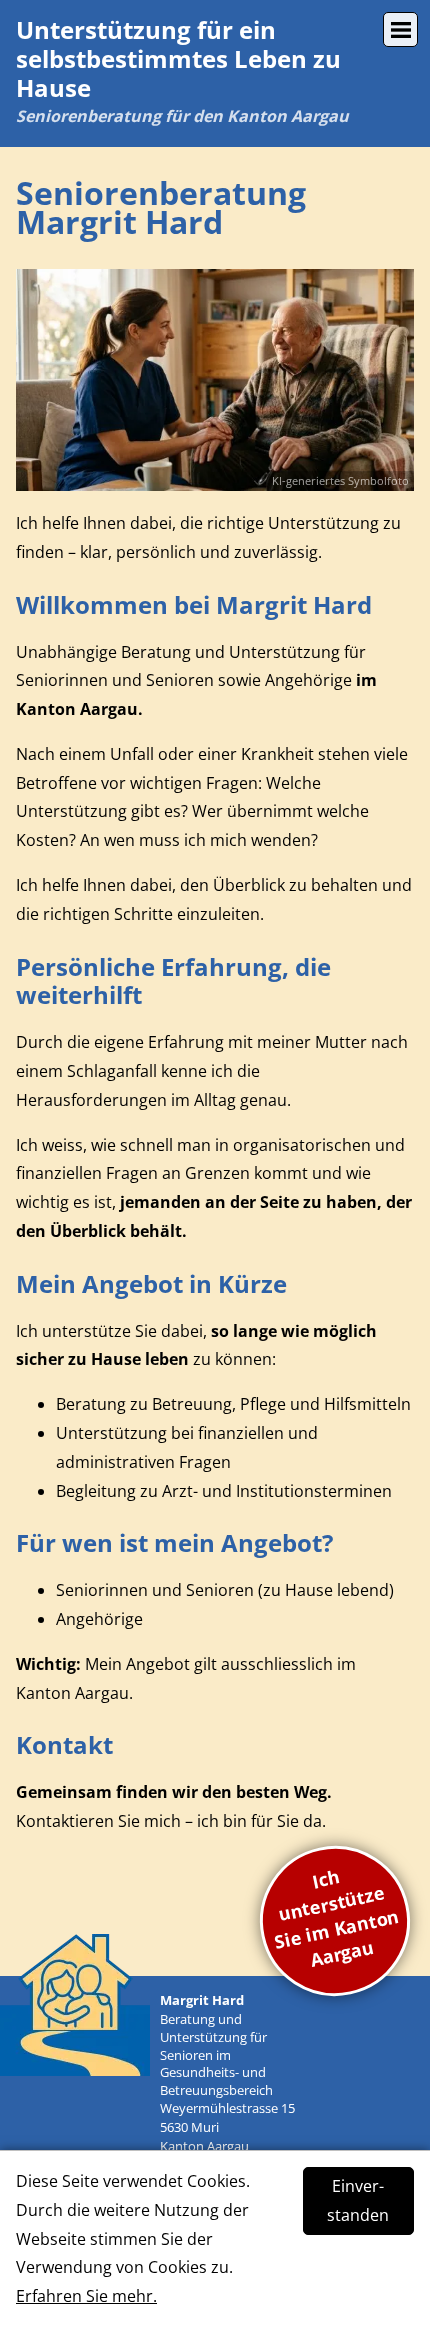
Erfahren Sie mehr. (86, 2296)
